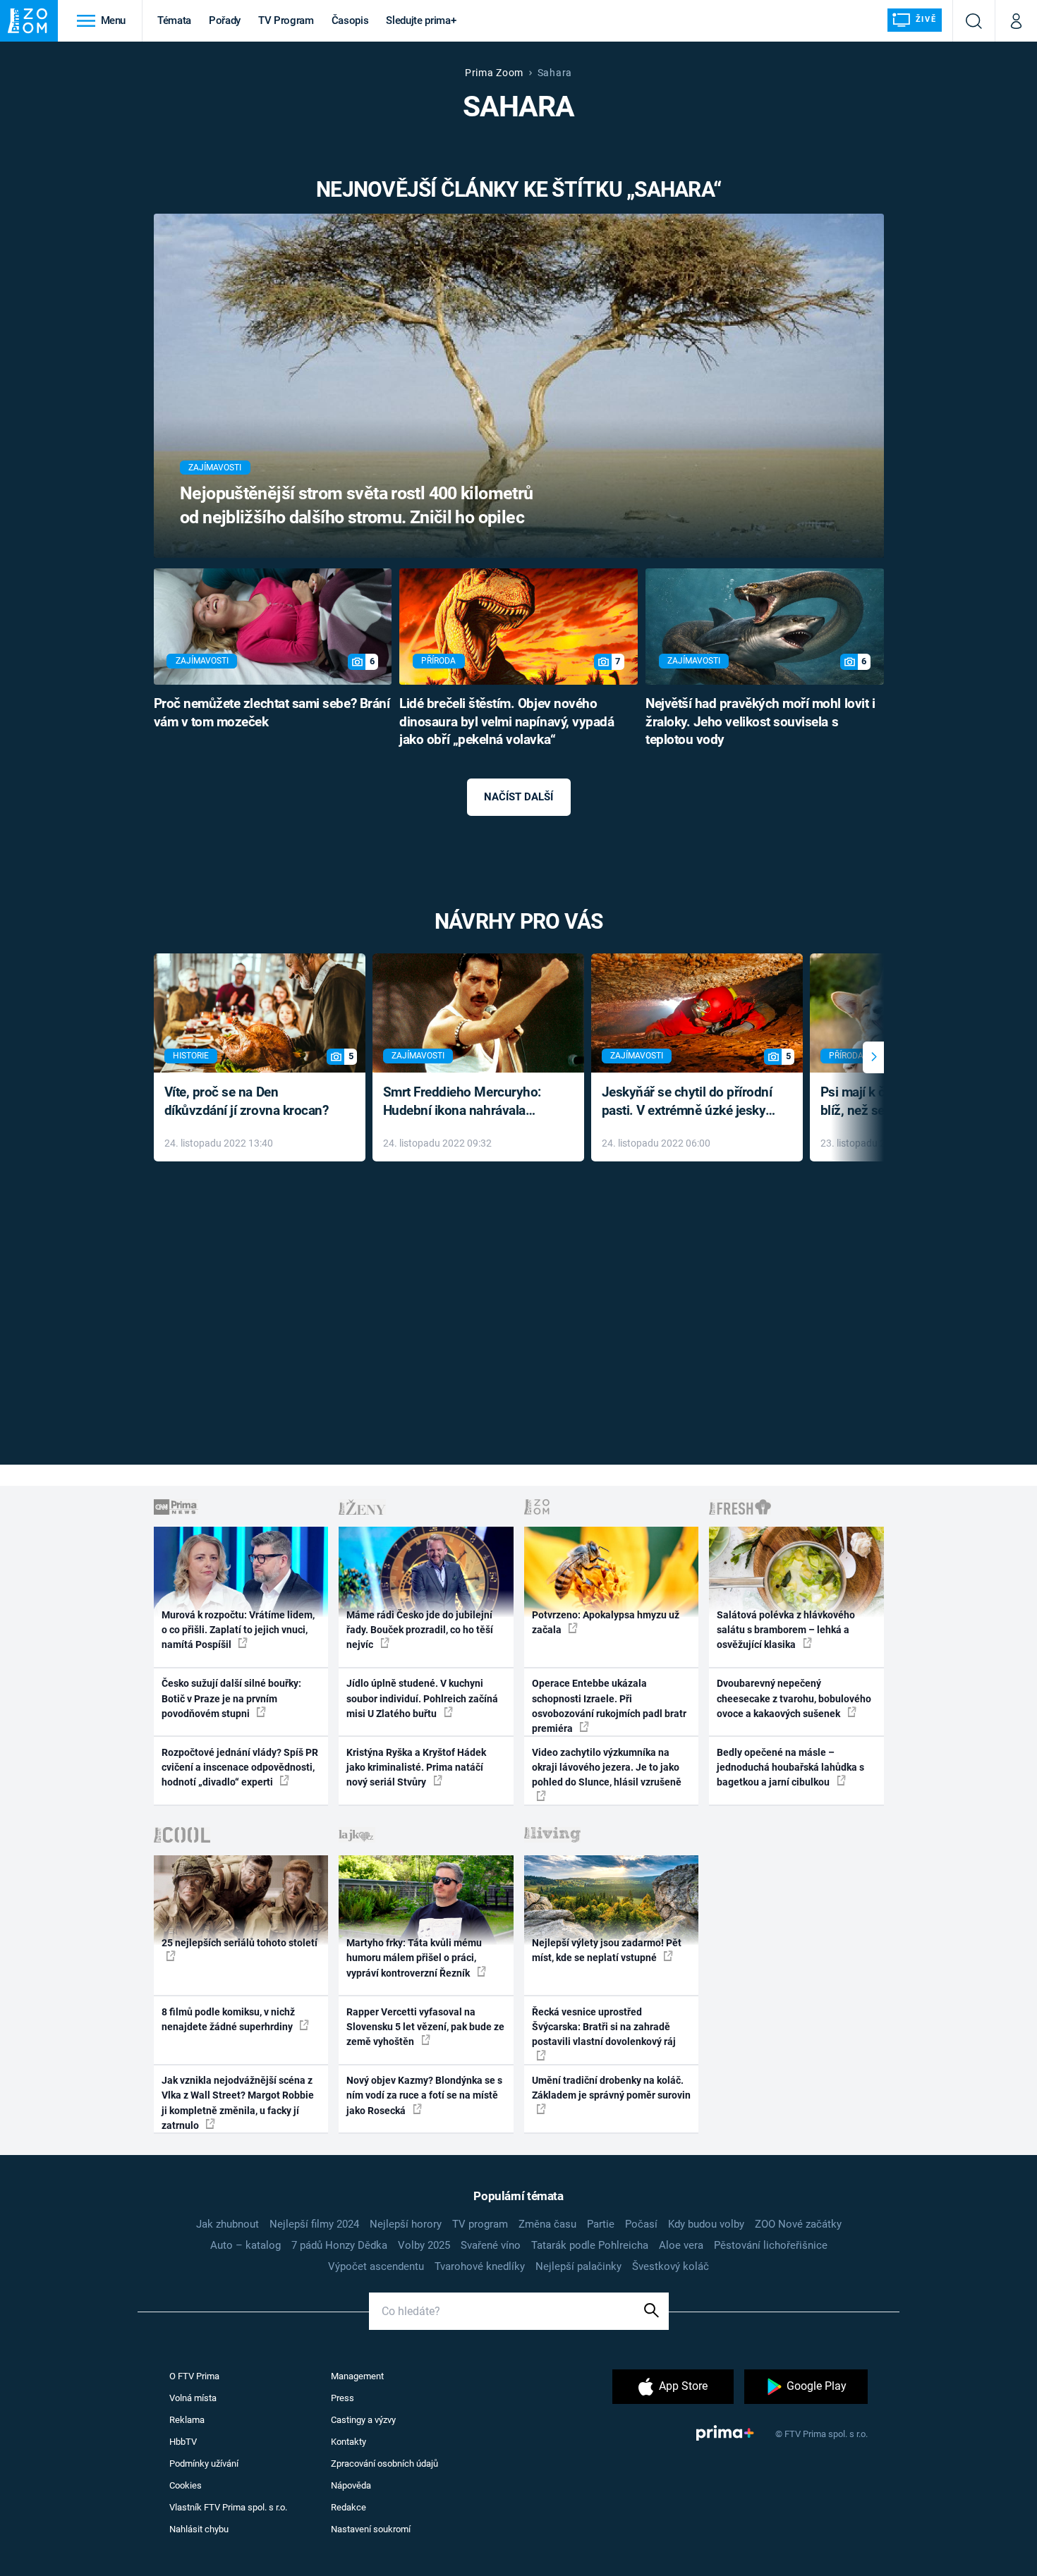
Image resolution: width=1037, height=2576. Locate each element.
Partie (601, 2224)
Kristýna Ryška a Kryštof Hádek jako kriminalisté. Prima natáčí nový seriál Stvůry (416, 1768)
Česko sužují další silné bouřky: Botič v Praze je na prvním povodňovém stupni (231, 1698)
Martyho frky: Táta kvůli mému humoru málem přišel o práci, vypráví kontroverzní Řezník (414, 1958)
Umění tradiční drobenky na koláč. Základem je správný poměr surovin (611, 2088)
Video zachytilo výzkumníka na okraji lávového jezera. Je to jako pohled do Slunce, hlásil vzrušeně (607, 1768)
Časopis (350, 20)
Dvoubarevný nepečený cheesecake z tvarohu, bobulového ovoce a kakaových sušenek (794, 1698)
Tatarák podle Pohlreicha (590, 2245)
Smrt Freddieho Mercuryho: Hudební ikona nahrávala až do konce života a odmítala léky (468, 1103)
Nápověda (351, 2485)
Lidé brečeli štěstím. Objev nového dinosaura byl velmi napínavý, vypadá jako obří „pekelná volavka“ (507, 722)
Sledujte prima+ (421, 20)
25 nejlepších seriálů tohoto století (239, 1943)
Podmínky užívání (204, 2464)
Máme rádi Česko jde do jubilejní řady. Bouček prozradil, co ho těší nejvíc (420, 1630)
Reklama (187, 2420)
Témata (174, 20)
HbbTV (183, 2442)
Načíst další (518, 797)
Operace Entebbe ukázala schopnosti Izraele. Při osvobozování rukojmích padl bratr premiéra (609, 1706)
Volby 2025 (424, 2245)
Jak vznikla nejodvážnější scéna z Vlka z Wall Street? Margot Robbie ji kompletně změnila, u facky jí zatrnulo (238, 2103)
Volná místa (193, 2398)
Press (342, 2398)
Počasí (641, 2224)
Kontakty (348, 2442)
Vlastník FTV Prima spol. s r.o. (228, 2507)
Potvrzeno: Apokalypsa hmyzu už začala (606, 1622)
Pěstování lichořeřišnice (771, 2245)
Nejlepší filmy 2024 (314, 2224)
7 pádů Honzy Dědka (339, 2245)
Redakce (348, 2507)
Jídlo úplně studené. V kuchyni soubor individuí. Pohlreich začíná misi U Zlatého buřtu (422, 1698)
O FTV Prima (194, 2376)
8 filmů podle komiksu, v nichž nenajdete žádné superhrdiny (228, 2019)
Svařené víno (491, 2245)
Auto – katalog (245, 2245)
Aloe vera (681, 2245)
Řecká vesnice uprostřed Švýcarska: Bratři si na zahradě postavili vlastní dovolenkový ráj (604, 2027)
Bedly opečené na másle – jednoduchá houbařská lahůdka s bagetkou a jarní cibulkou (790, 1768)
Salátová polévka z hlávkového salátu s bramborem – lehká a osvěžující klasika (786, 1630)
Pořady (225, 20)
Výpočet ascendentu (376, 2266)
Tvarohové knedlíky (480, 2266)
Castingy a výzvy (363, 2420)
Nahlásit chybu (199, 2529)
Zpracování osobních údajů (384, 2464)
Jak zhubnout (228, 2224)
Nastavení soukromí (371, 2529)
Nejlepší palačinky (578, 2266)
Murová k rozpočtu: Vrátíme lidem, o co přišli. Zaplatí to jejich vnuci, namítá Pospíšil (238, 1630)
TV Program (286, 20)
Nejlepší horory (406, 2224)
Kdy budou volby (706, 2224)
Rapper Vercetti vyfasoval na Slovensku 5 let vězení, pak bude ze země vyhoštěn (425, 2027)
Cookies (186, 2485)
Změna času (547, 2224)
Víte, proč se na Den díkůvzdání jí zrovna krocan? (247, 1101)
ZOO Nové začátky (798, 2224)
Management (357, 2376)
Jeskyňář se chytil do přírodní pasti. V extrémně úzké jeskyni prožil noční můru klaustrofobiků (689, 1103)
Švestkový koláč (671, 2266)
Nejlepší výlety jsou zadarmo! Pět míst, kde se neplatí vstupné (607, 1950)
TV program (480, 2224)
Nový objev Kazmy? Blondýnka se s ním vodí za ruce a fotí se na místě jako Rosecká (424, 2095)
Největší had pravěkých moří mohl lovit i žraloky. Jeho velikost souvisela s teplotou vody (760, 722)
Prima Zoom (494, 73)
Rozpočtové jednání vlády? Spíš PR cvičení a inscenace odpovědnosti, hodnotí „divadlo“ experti (240, 1768)
